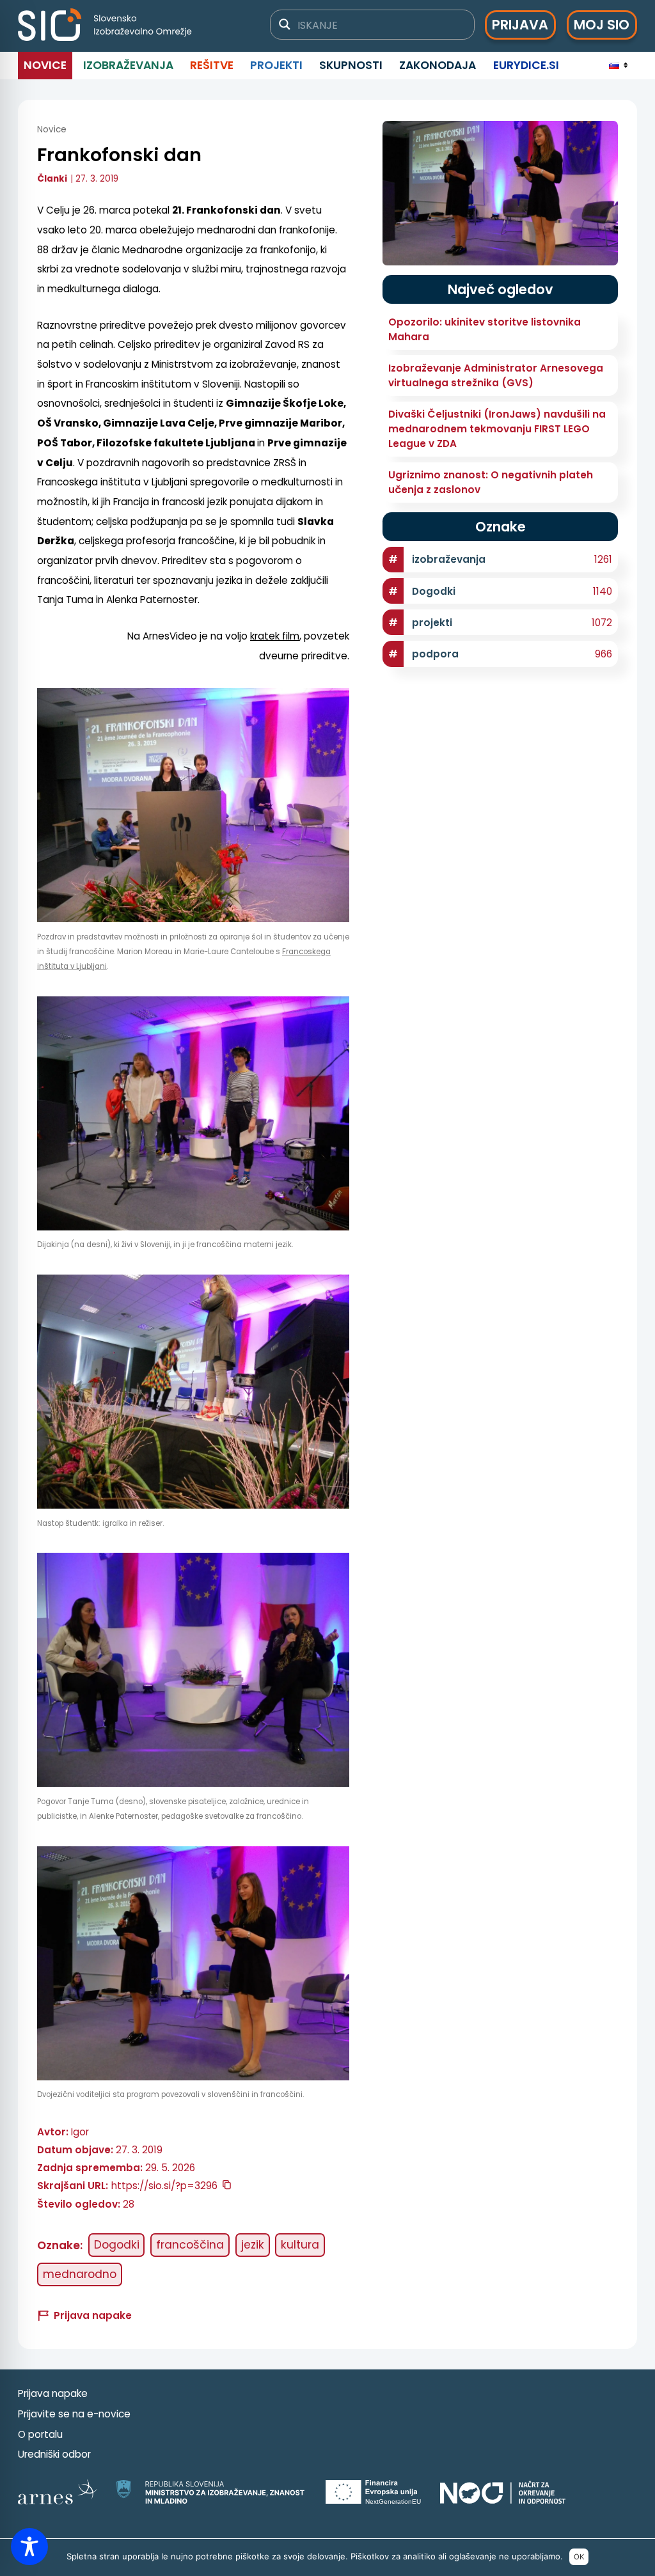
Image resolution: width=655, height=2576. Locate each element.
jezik (253, 2245)
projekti (432, 623)
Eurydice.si (526, 65)
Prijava (520, 25)
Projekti (276, 65)
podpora (435, 654)
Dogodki (117, 2245)
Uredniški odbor (54, 2454)
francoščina (190, 2245)
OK (579, 2557)
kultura (300, 2245)
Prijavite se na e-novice (74, 2414)
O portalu (40, 2434)
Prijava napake (53, 2393)
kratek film (275, 636)
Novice (45, 65)
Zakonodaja (438, 65)
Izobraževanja (128, 65)
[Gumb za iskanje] (285, 24)
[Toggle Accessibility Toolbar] (29, 2547)
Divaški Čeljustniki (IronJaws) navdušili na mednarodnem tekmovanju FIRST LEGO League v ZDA (497, 429)
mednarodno (80, 2274)
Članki (52, 179)
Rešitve (212, 65)
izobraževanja (449, 559)
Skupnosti (351, 65)
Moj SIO (602, 25)
